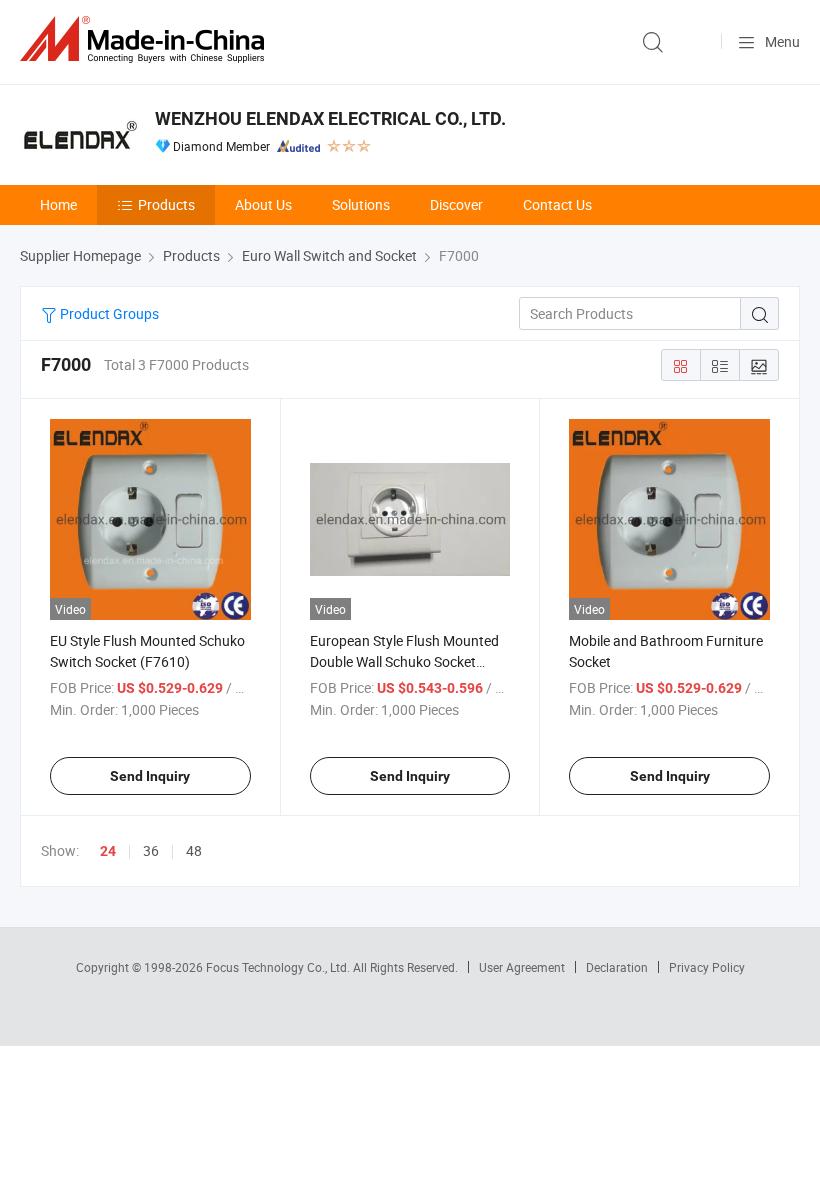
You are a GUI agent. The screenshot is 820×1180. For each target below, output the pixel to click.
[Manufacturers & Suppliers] (146, 39)
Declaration (617, 967)
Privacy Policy (707, 967)
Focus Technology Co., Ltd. (279, 967)
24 (108, 851)
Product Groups (108, 313)
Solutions (361, 204)
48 (194, 850)
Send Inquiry (150, 776)
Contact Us (557, 204)
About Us (263, 204)
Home (58, 204)
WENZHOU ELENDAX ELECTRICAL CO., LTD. (330, 118)
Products (166, 204)
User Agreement (522, 967)
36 (151, 850)
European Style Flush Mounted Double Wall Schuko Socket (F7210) (404, 661)
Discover (456, 204)
